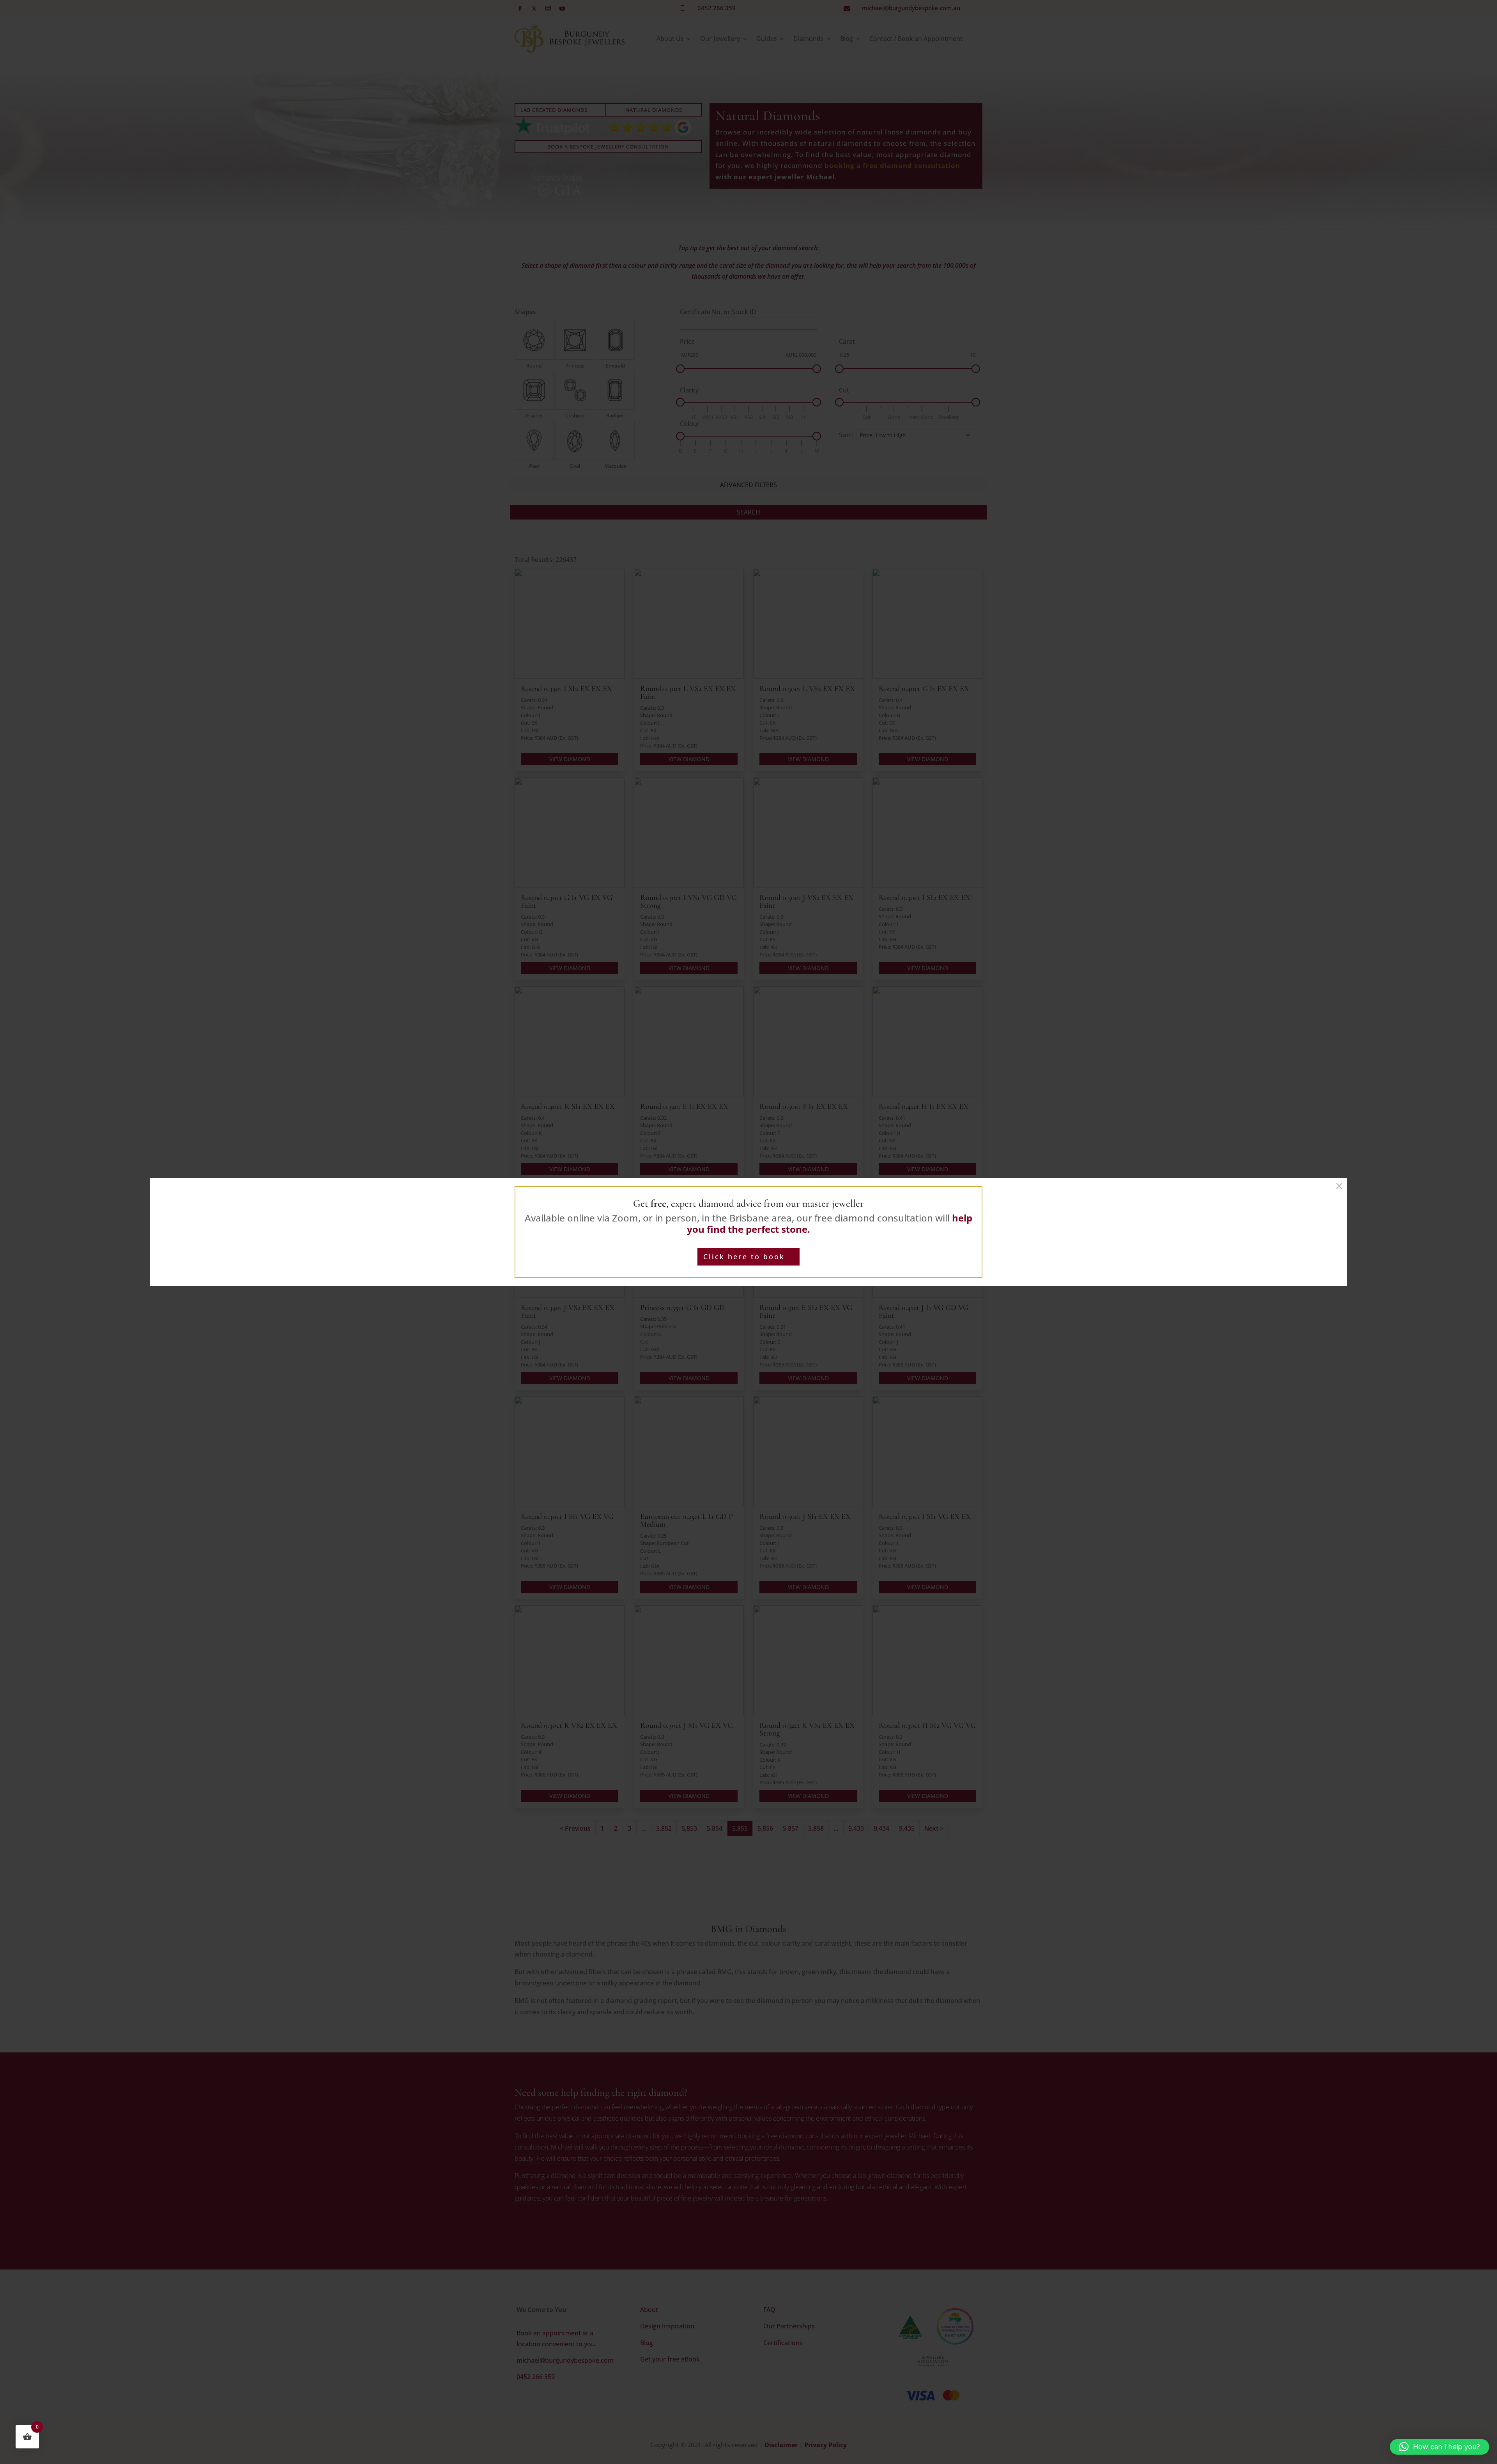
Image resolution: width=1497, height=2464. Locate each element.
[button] (1439, 2447)
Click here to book (744, 1257)
